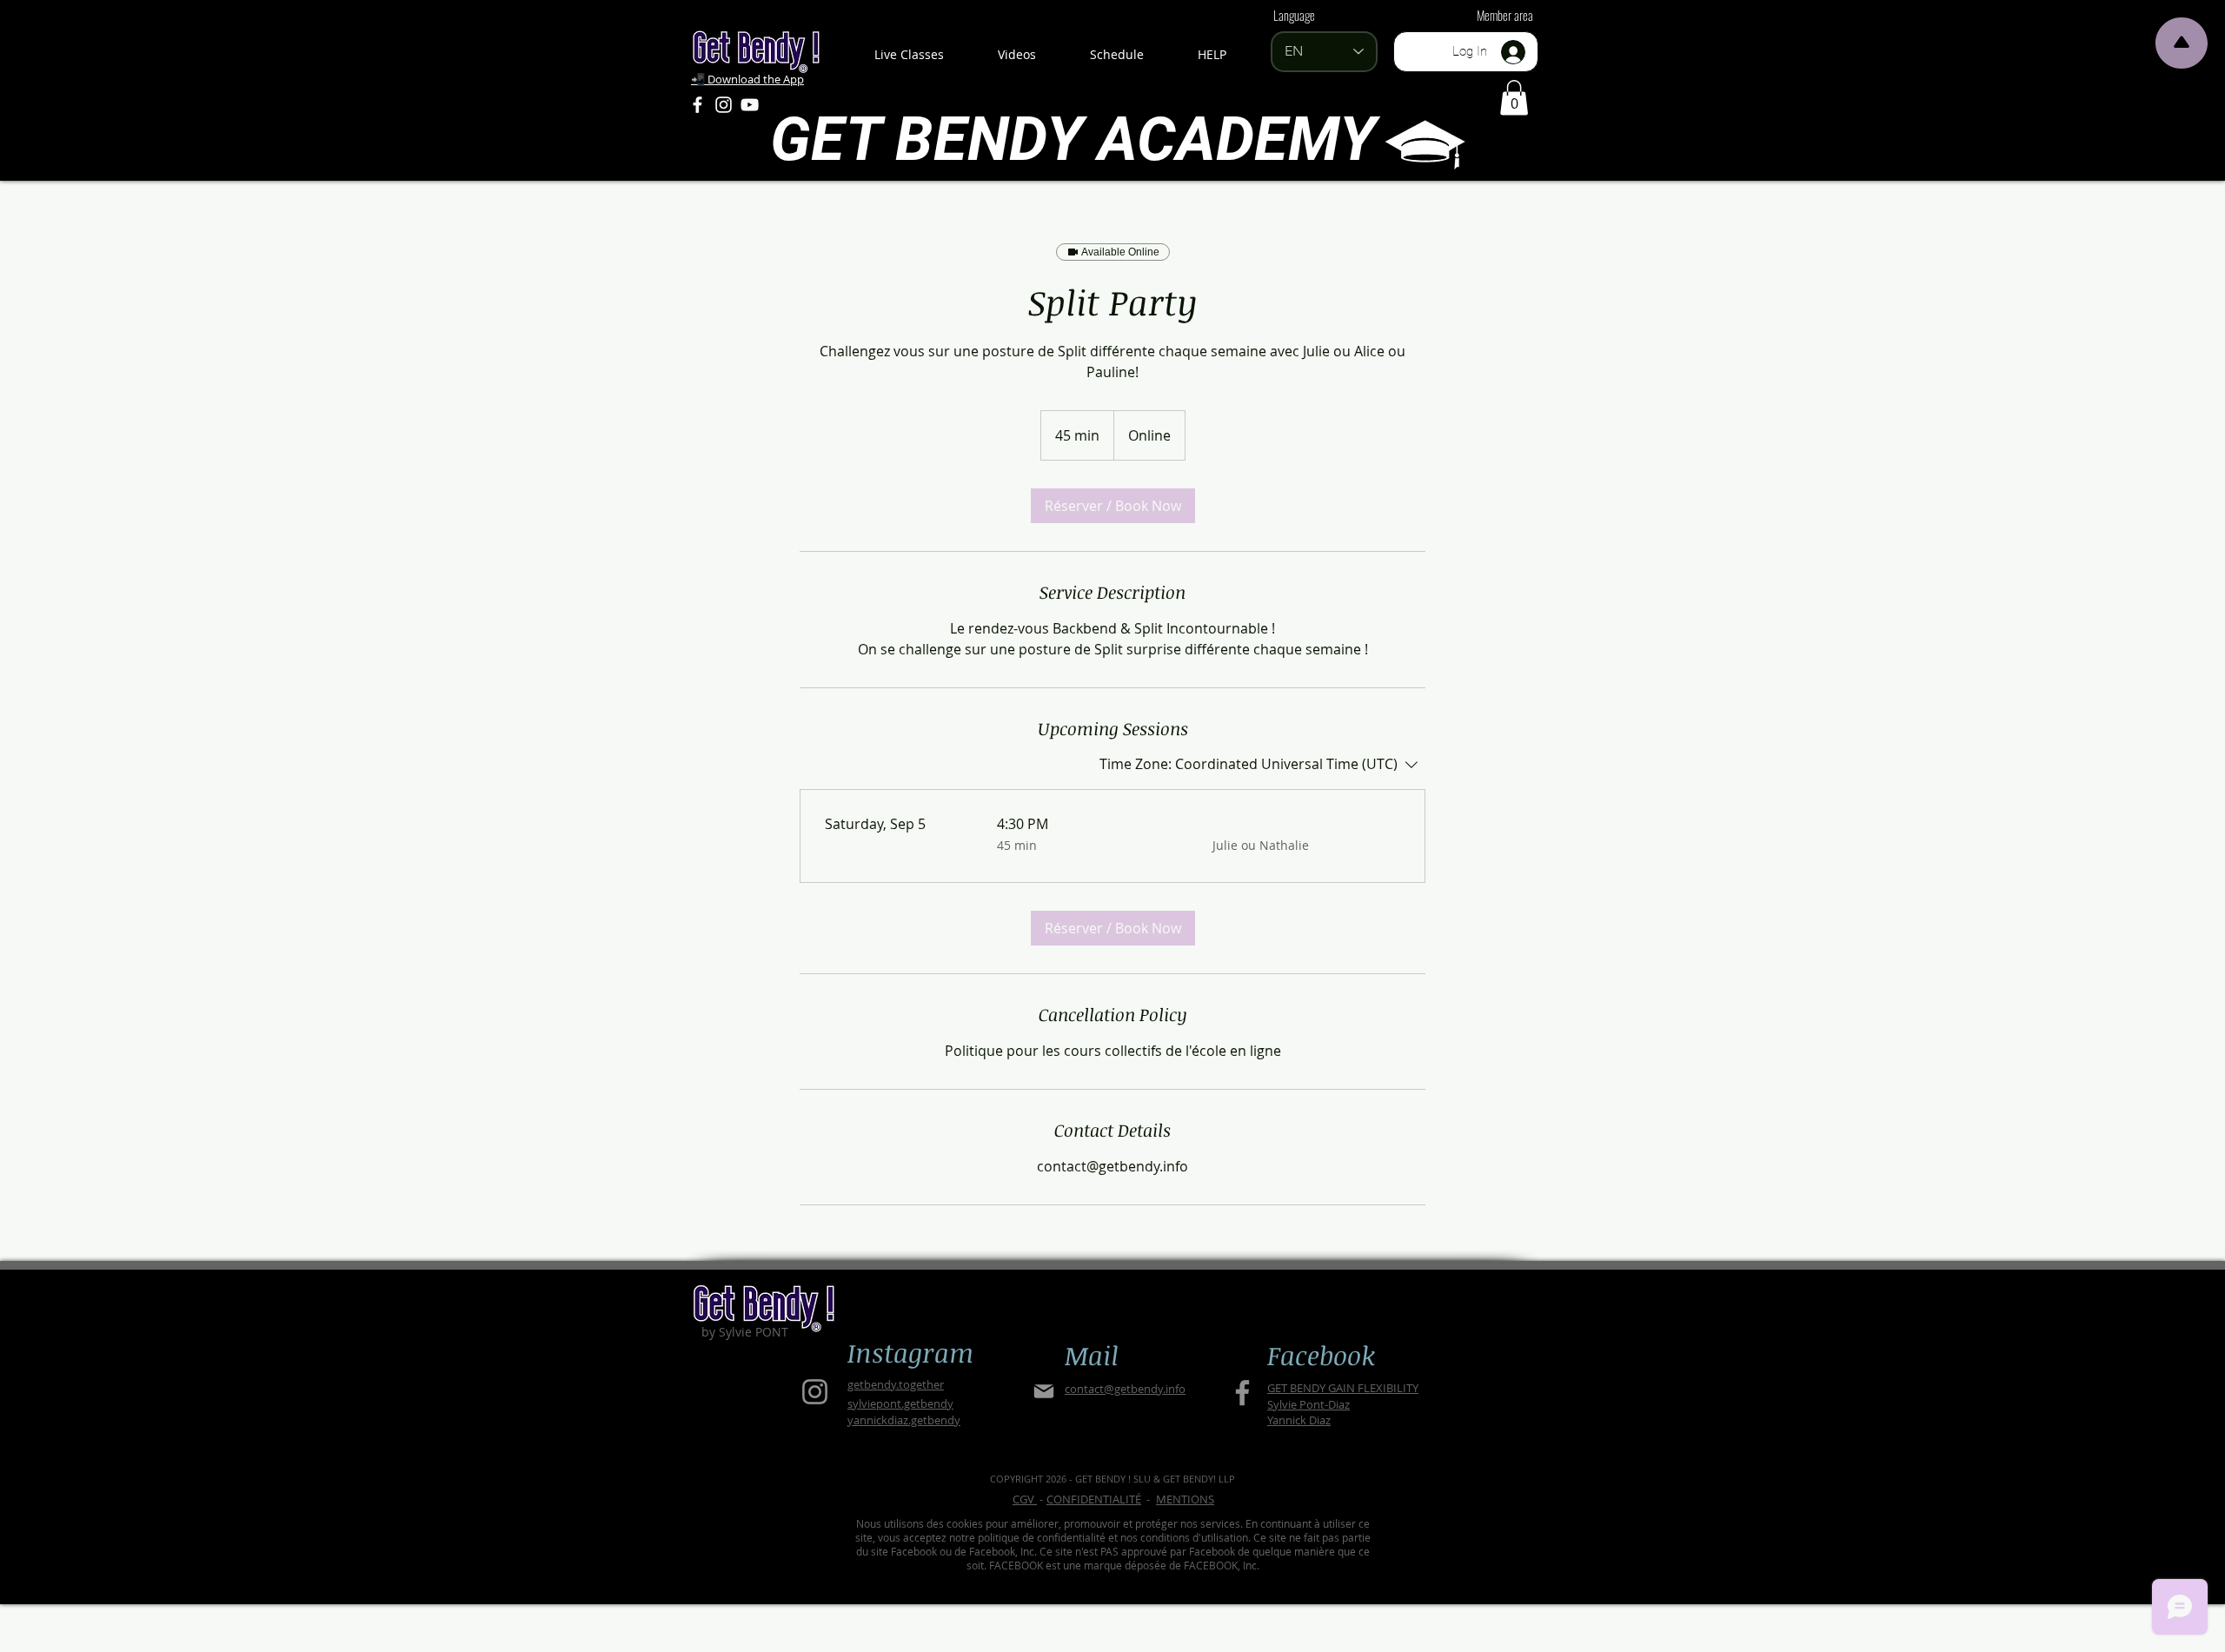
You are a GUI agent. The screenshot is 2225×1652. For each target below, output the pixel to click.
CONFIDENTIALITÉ (1094, 1499)
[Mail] (1043, 1392)
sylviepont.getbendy (900, 1403)
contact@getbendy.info (1125, 1389)
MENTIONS (1185, 1499)
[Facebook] (697, 105)
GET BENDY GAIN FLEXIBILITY (1343, 1388)
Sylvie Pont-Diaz (1308, 1404)
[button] (1514, 98)
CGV (1025, 1499)
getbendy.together (896, 1384)
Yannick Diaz (1299, 1420)
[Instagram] (724, 105)
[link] (1113, 506)
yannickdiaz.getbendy (904, 1420)
